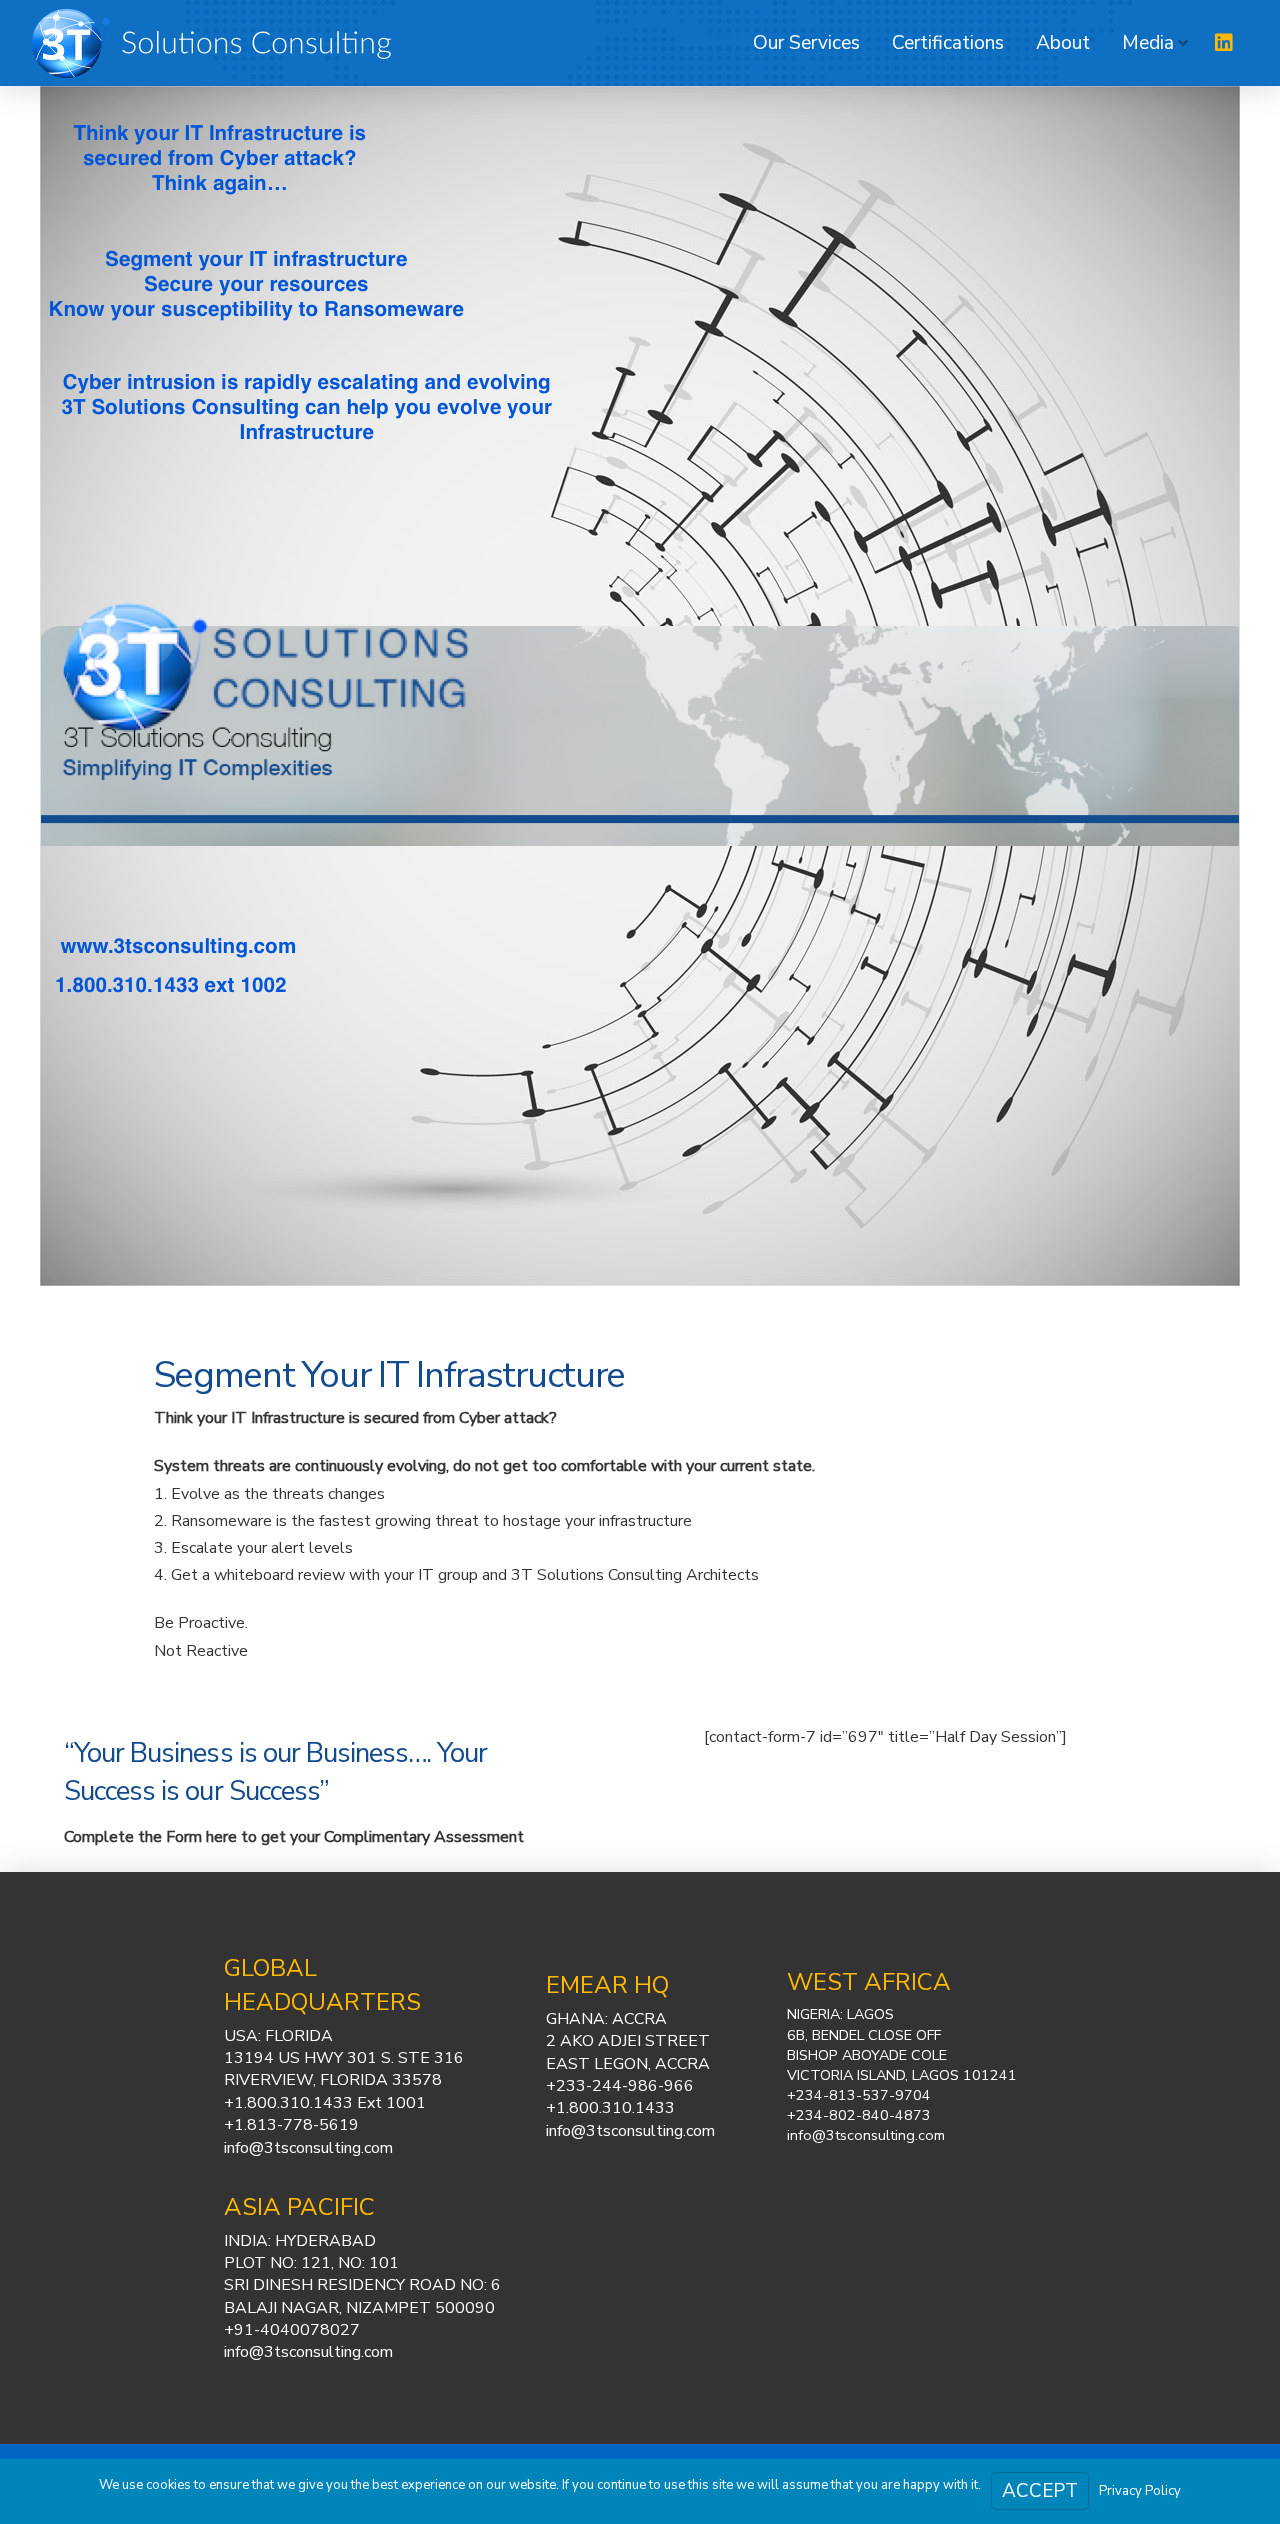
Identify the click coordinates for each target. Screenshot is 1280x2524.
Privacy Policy (1140, 2491)
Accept (1040, 2491)
